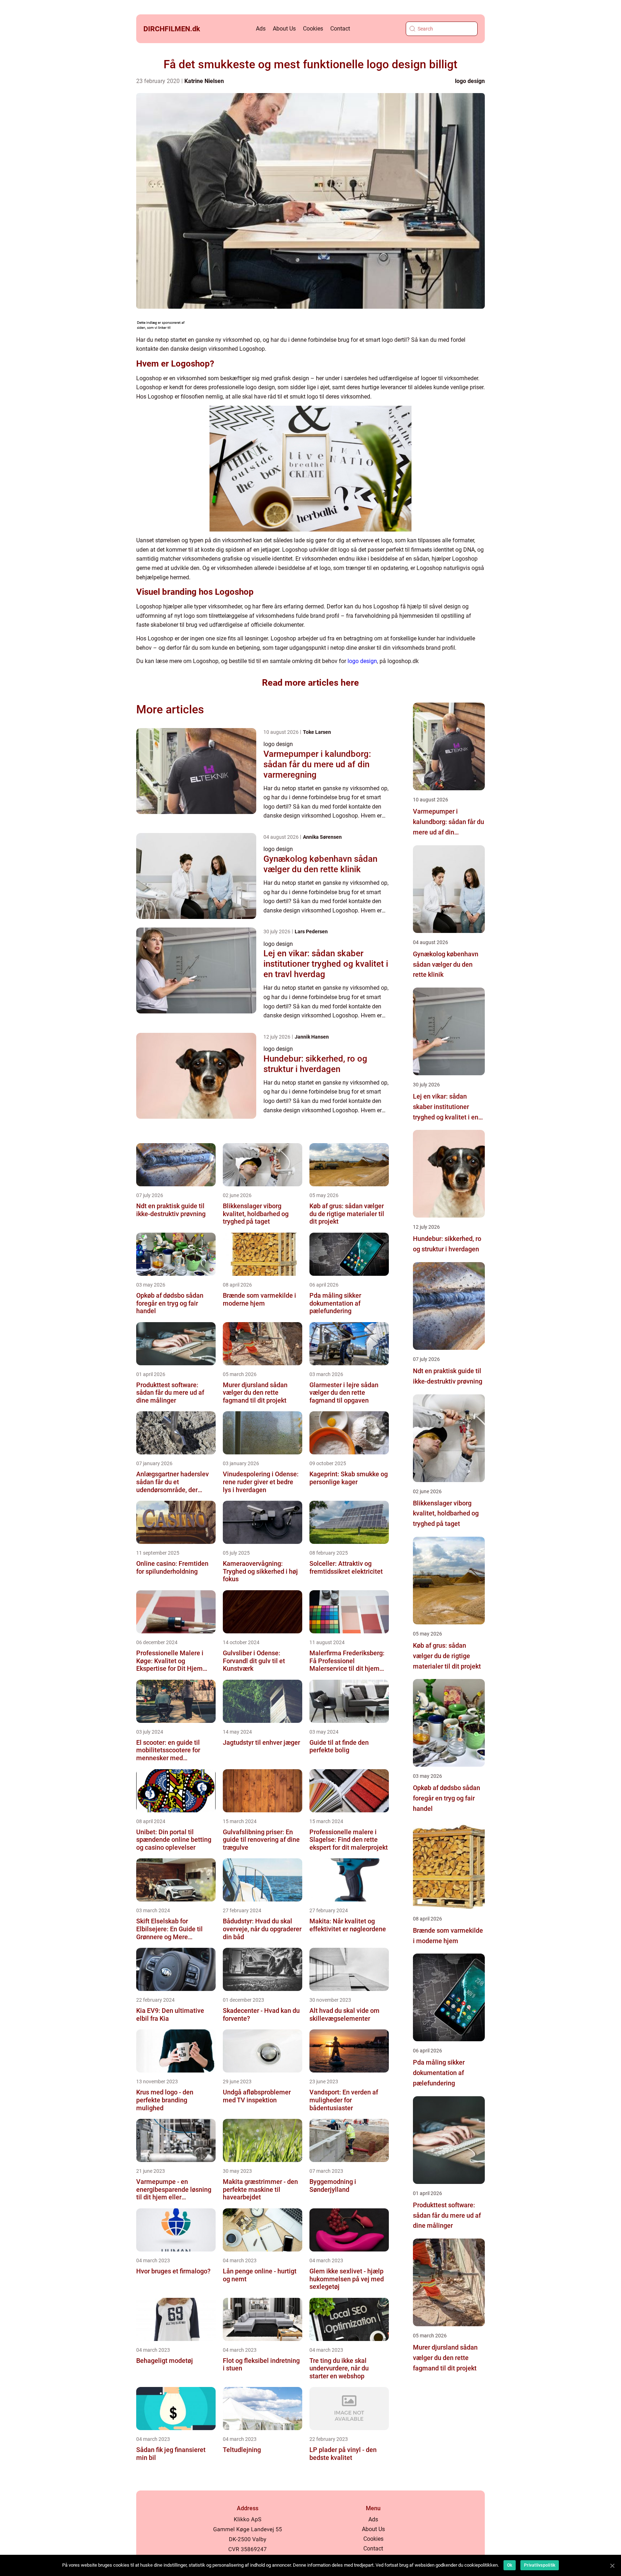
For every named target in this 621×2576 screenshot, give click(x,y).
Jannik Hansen (312, 1037)
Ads (261, 29)
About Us (284, 29)
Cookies (313, 29)
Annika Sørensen (322, 837)
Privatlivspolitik (540, 2565)
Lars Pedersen (311, 931)
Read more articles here (310, 683)
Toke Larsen (317, 732)
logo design (470, 81)
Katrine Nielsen (204, 81)
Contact (340, 29)
